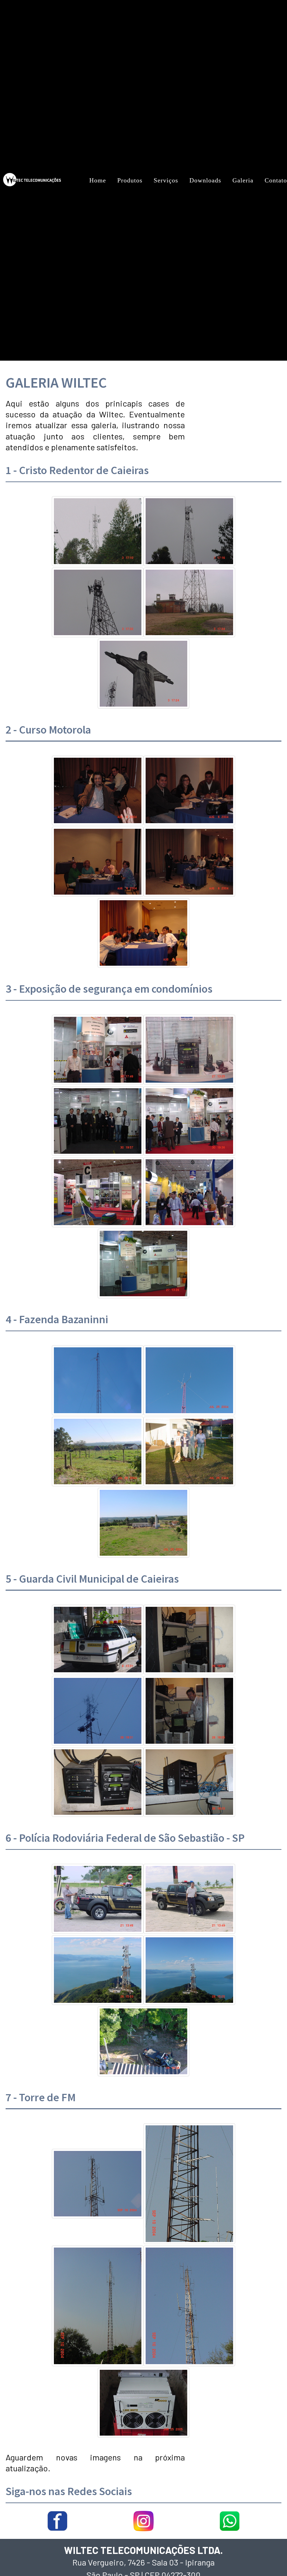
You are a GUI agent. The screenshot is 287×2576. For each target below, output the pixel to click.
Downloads (205, 180)
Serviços (166, 180)
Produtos (130, 180)
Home (98, 180)
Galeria (243, 180)
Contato (276, 180)
